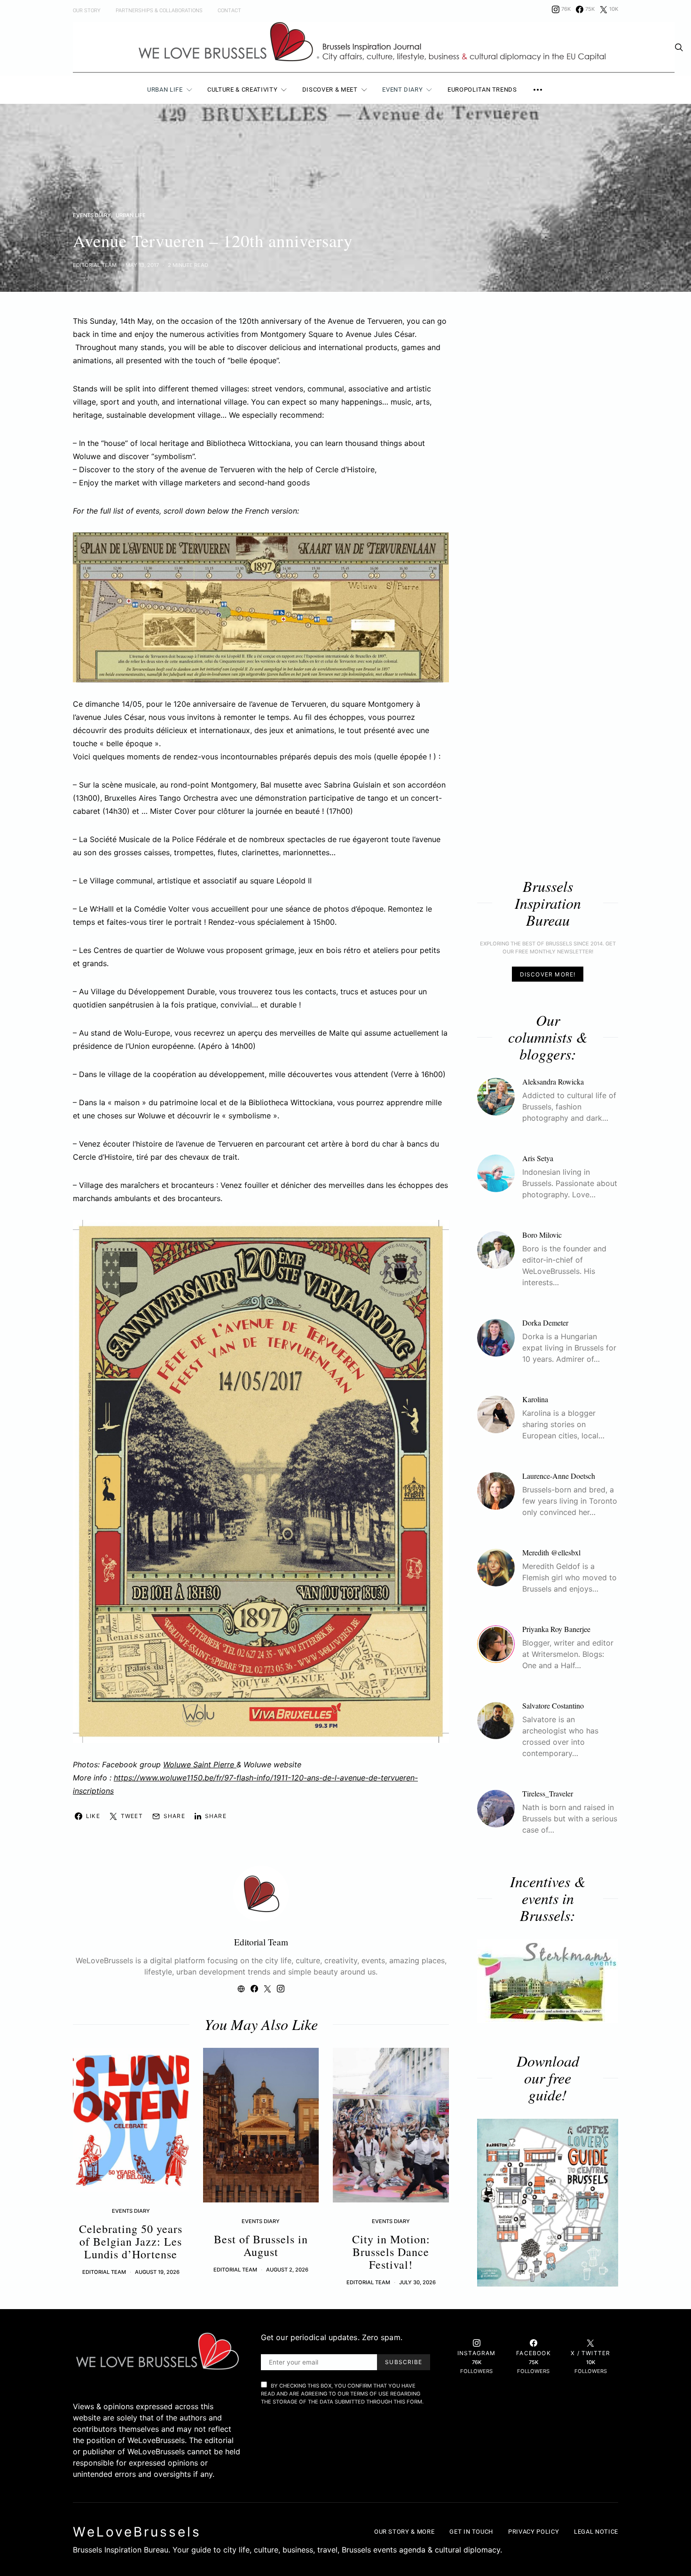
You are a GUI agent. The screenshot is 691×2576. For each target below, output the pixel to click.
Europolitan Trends (482, 90)
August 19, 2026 (157, 2272)
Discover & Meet (330, 90)
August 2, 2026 (287, 2270)
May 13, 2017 (142, 265)
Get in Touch (471, 2532)
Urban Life (165, 90)
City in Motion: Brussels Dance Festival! (391, 2252)
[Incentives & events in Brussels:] (548, 1981)
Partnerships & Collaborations (159, 11)
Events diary (92, 215)
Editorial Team (95, 265)
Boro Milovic (542, 1235)
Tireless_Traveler (548, 1794)
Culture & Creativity (242, 90)
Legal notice (596, 2532)
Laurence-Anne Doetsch (559, 1476)
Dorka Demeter (545, 1323)
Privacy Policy (534, 2532)
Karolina (535, 1400)
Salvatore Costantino (553, 1706)
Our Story (87, 11)
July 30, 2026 (417, 2282)
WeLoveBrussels (137, 2532)
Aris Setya (538, 1159)
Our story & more (404, 2532)
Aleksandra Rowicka (553, 1082)
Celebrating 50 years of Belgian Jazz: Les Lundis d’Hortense (131, 2241)
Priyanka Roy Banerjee (556, 1629)
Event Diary (402, 90)
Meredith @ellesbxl (551, 1553)
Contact (229, 11)
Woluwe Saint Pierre (200, 1764)
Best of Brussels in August (261, 2245)
